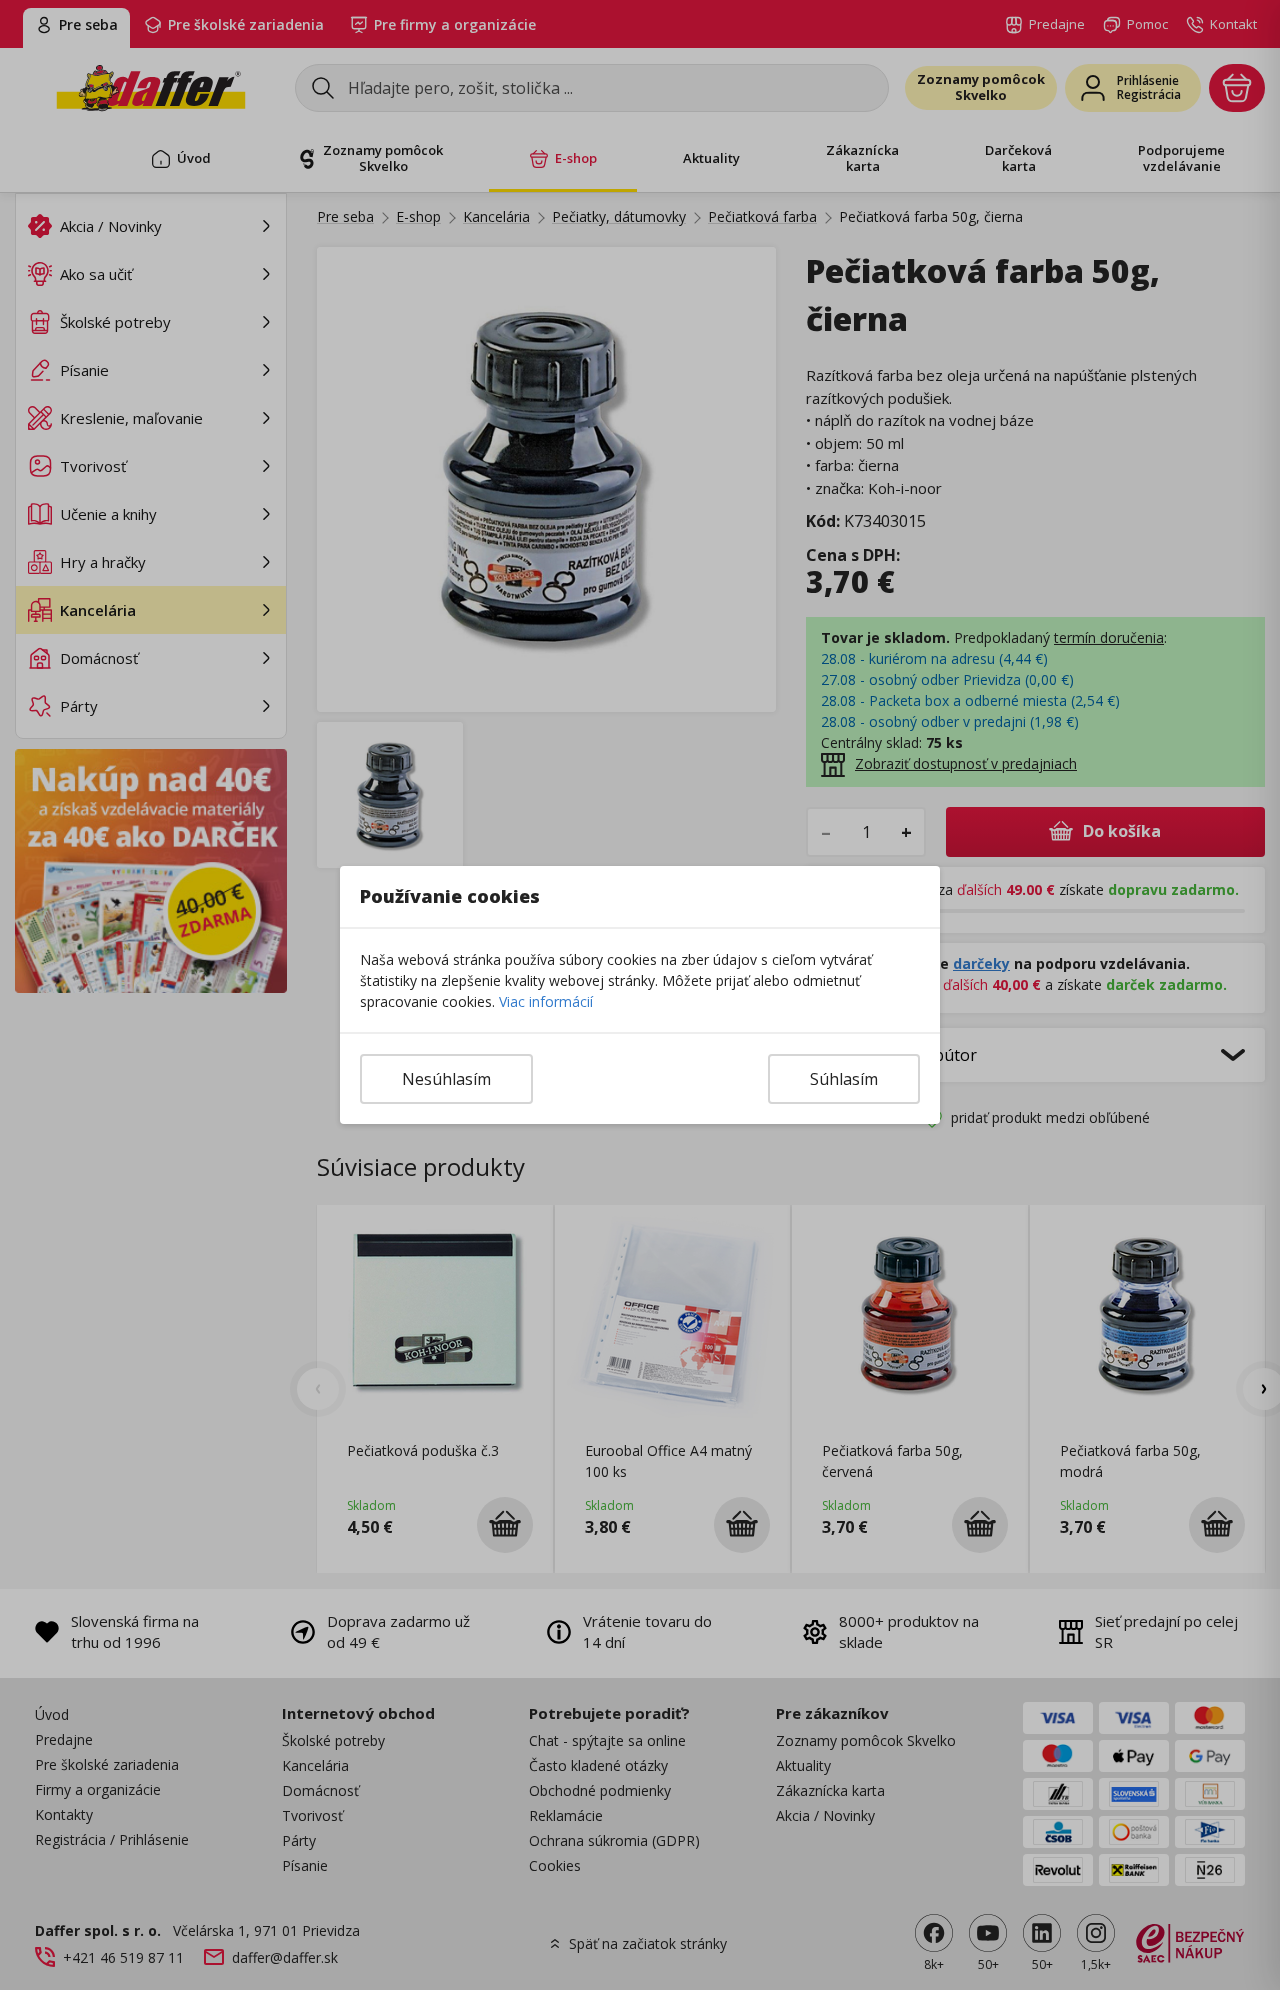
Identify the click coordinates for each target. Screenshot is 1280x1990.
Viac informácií (546, 1001)
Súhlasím (844, 1079)
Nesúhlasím (446, 1079)
